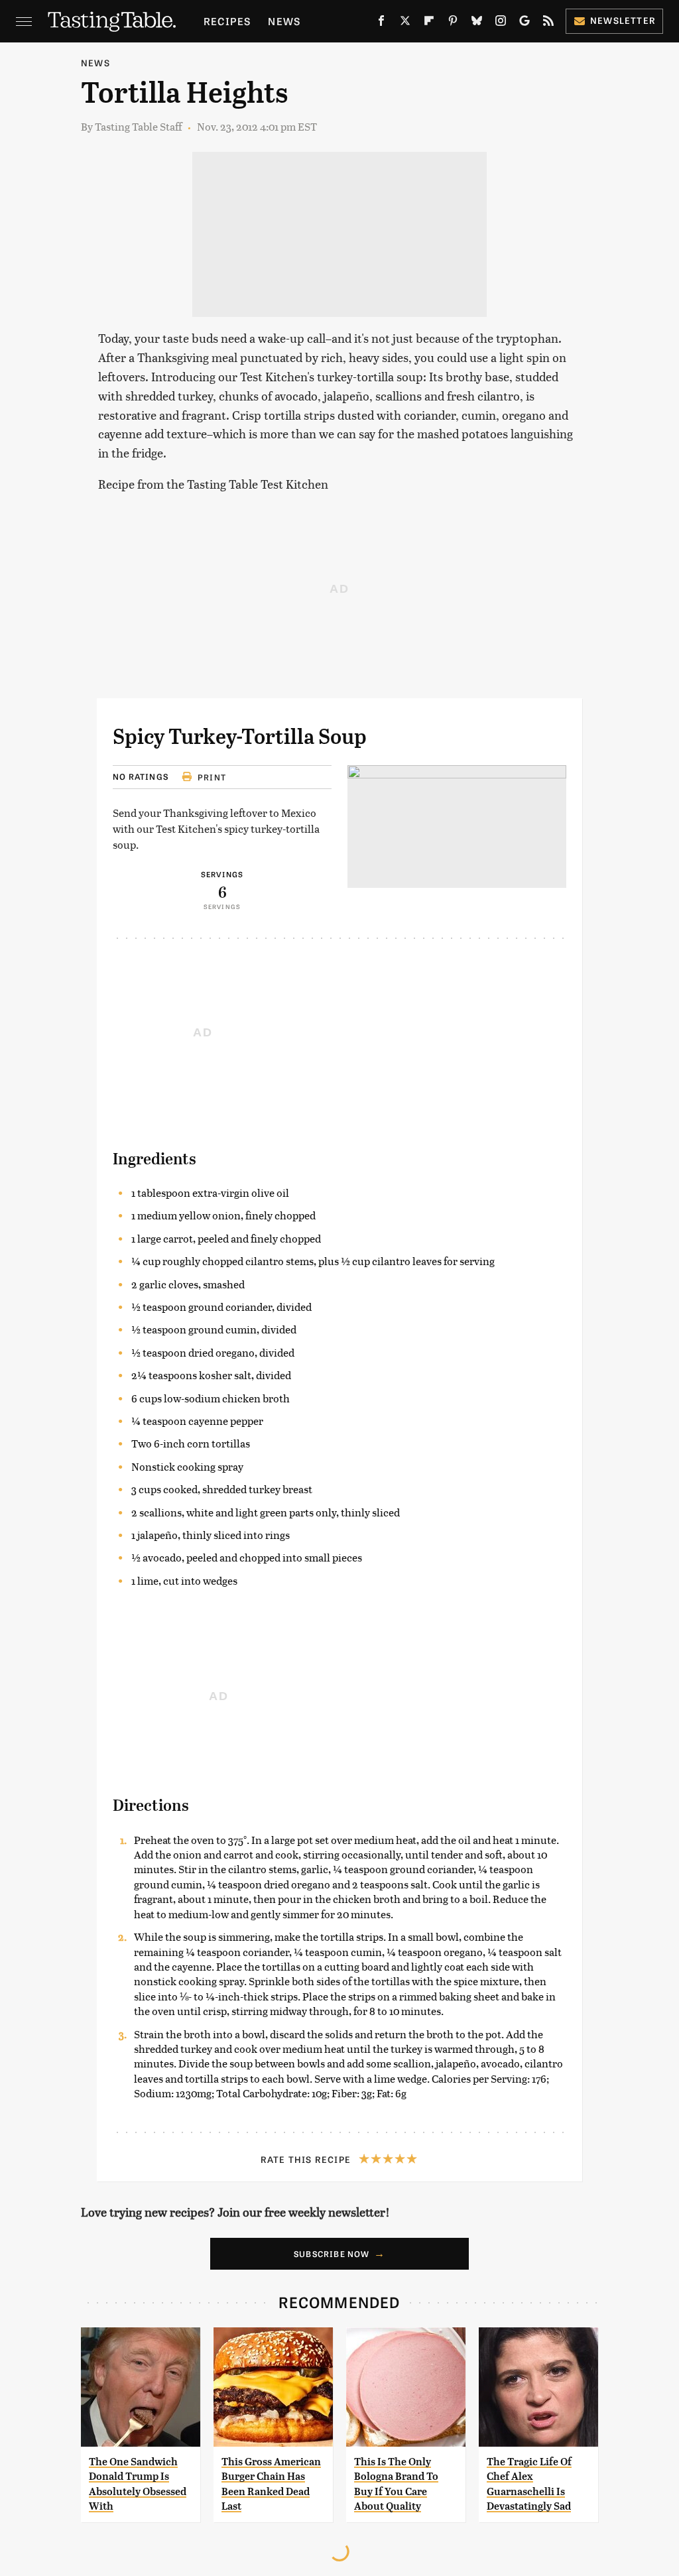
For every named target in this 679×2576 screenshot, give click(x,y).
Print (212, 777)
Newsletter (623, 20)
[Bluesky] (477, 23)
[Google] (525, 23)
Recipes (227, 21)
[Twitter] (405, 23)
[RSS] (548, 23)
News (284, 21)
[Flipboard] (429, 23)
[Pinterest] (453, 23)
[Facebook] (381, 23)
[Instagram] (501, 23)
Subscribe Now (332, 2254)
